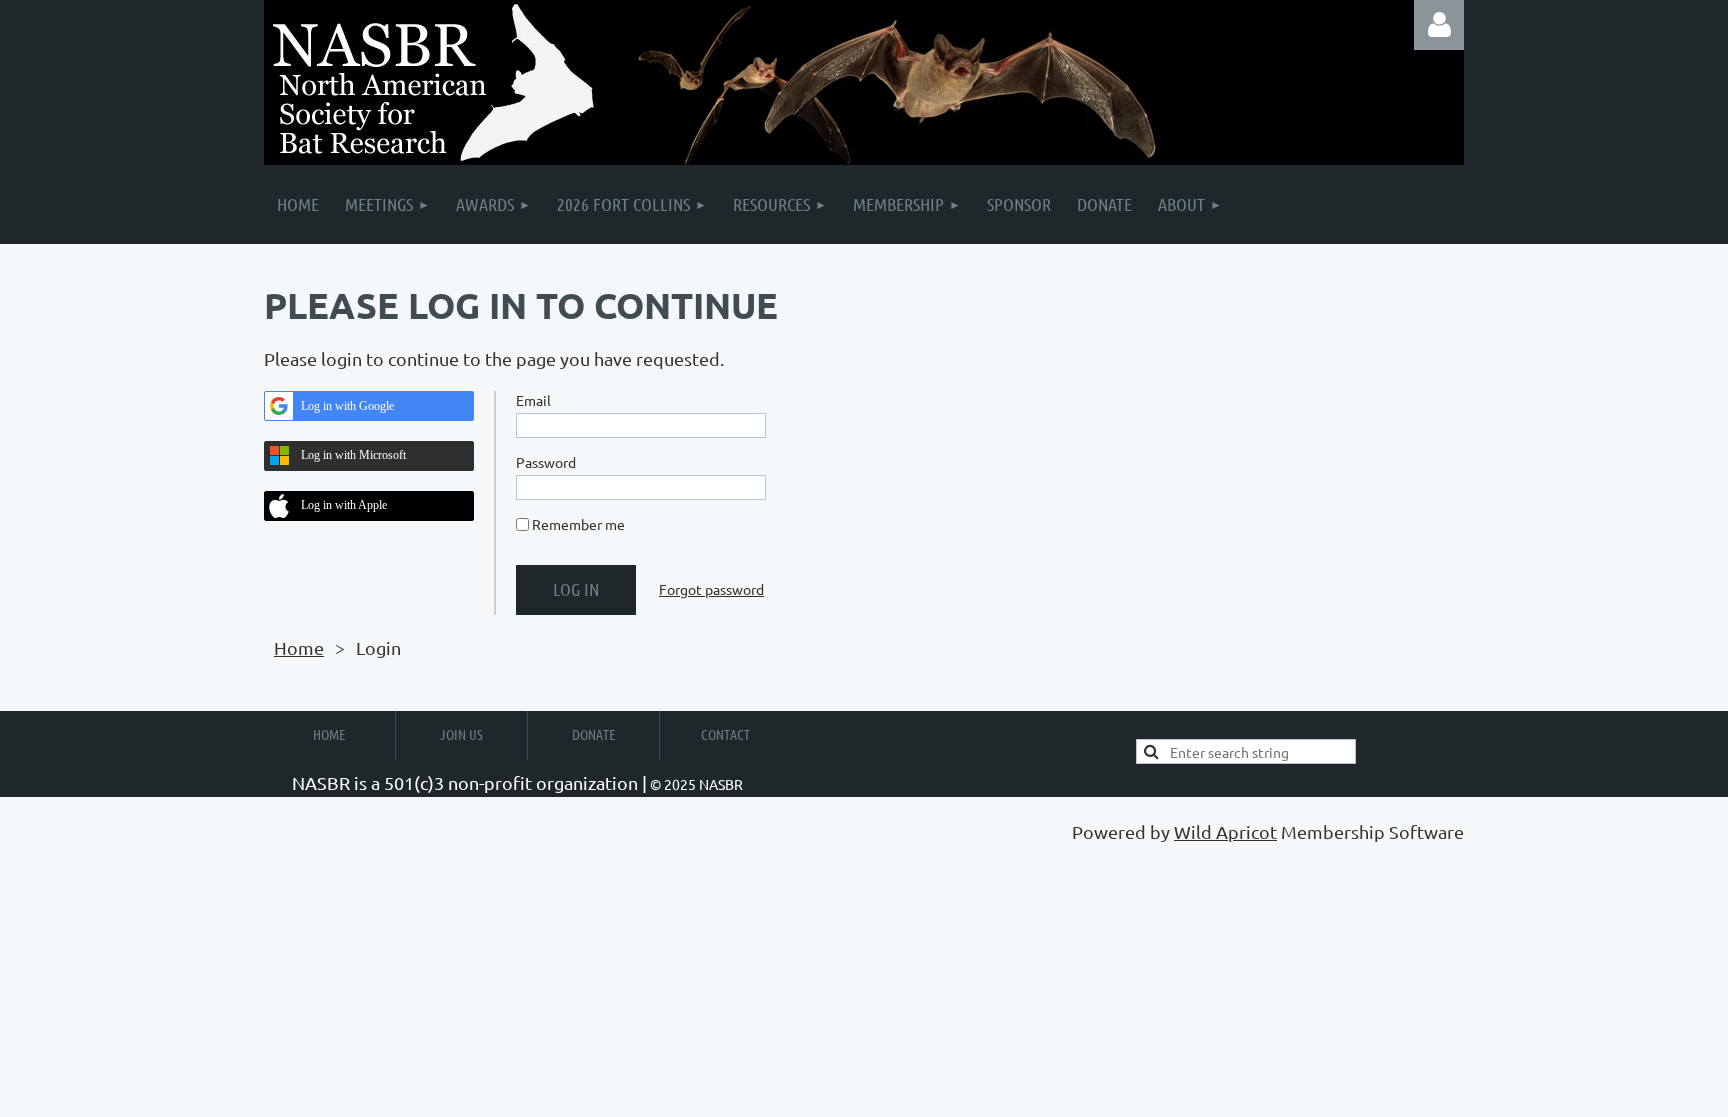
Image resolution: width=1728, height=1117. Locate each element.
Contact (725, 734)
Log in (1439, 25)
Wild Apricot (1225, 831)
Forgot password (711, 589)
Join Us (461, 734)
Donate (593, 734)
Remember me (578, 524)
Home (299, 647)
